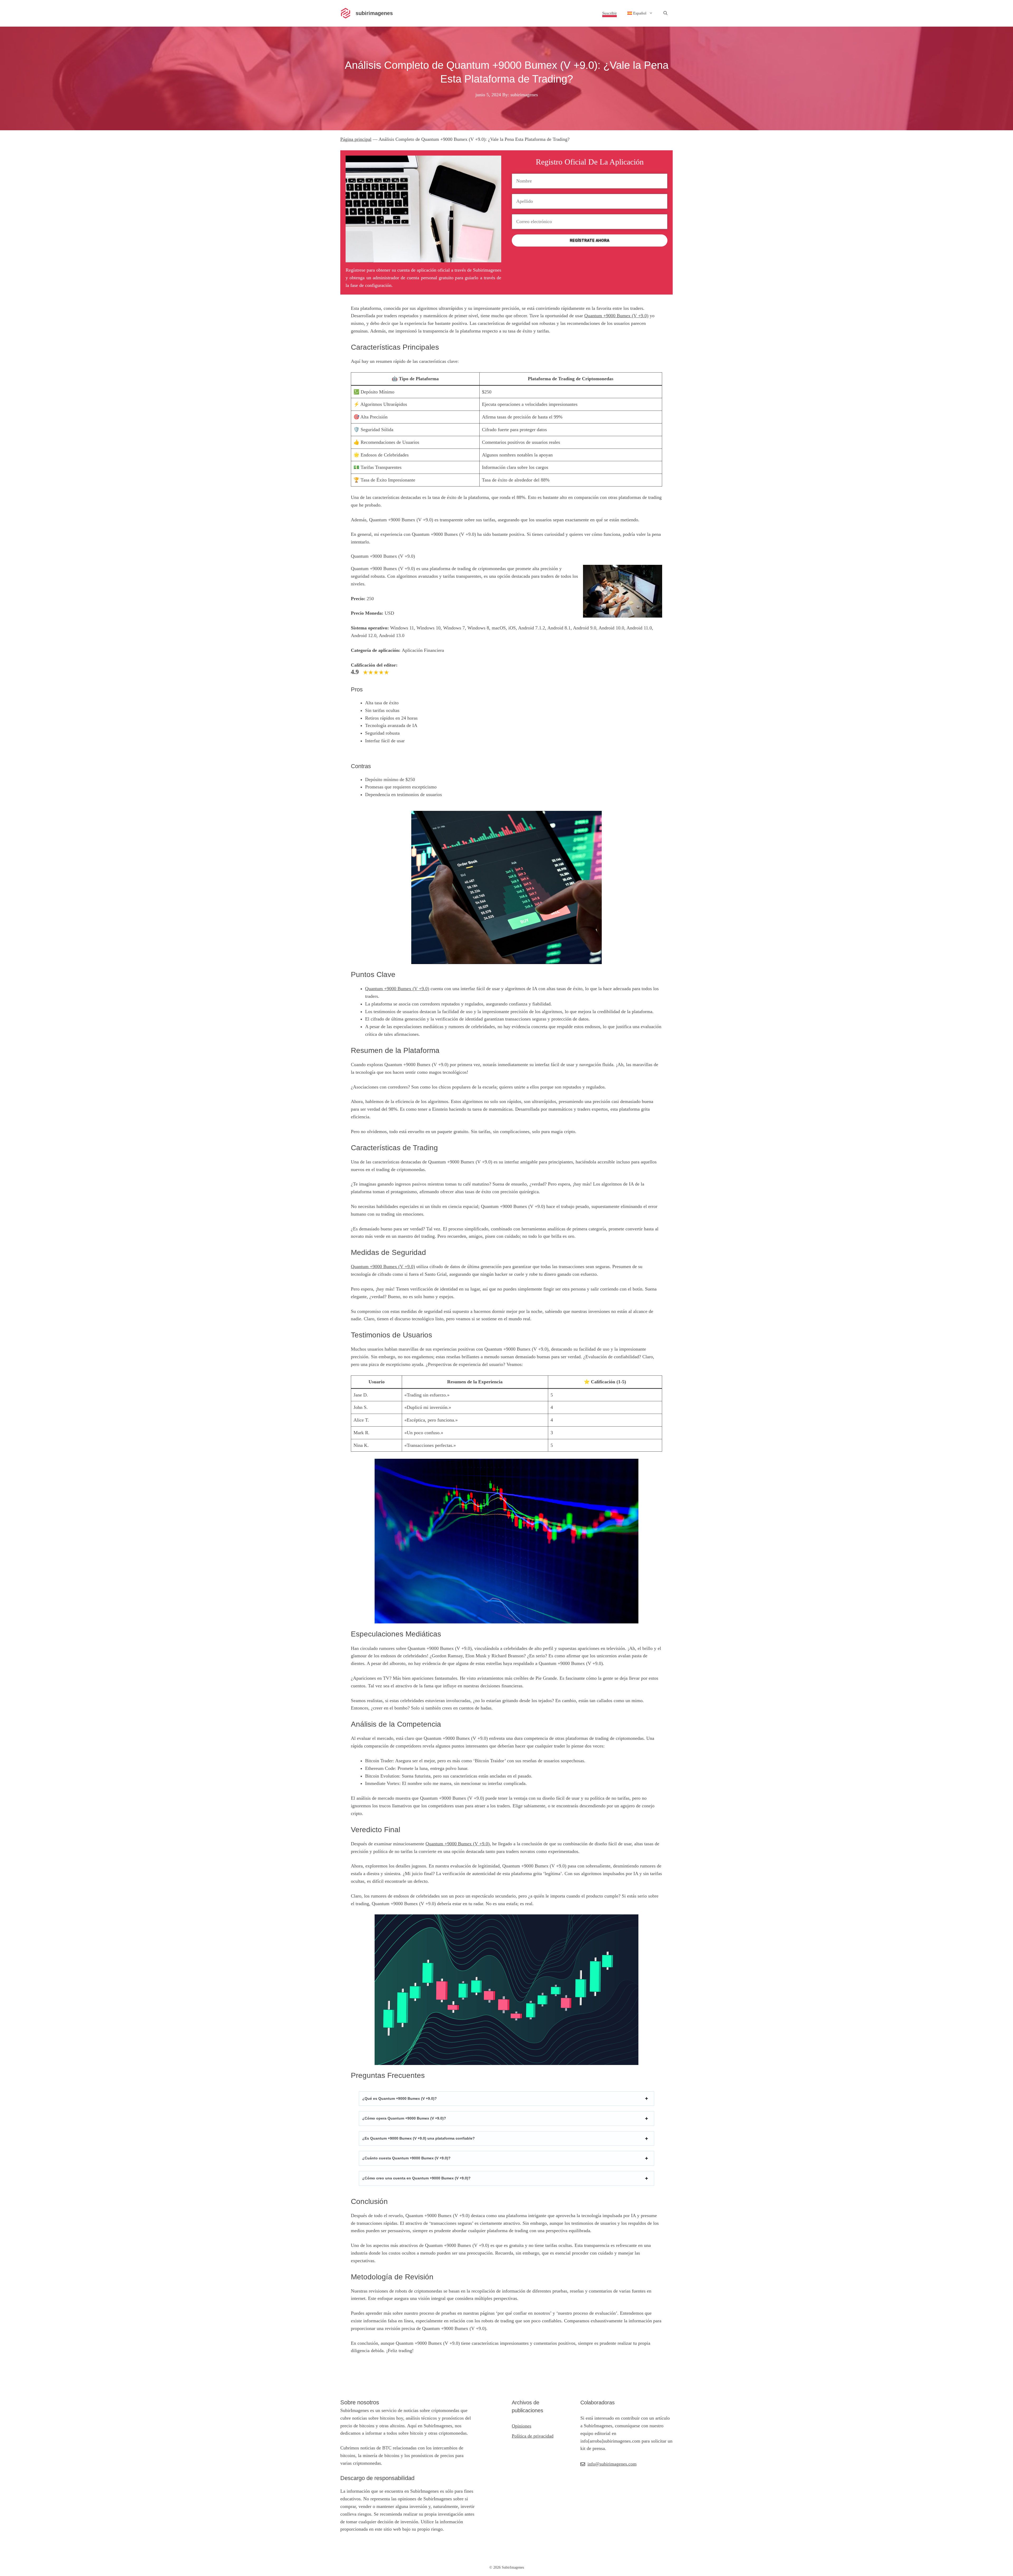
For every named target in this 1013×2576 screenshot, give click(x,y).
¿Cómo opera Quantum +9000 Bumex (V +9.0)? (404, 2118)
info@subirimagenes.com (612, 2464)
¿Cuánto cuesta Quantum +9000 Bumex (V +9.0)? (406, 2158)
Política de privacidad (533, 2436)
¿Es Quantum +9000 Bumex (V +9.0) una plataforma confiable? (419, 2138)
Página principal (356, 139)
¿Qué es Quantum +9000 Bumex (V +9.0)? (400, 2098)
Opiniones (522, 2426)
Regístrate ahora (590, 240)
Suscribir (610, 13)
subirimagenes (374, 13)
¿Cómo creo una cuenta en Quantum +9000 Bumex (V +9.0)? (416, 2178)
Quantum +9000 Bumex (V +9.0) (616, 316)
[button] (665, 13)
